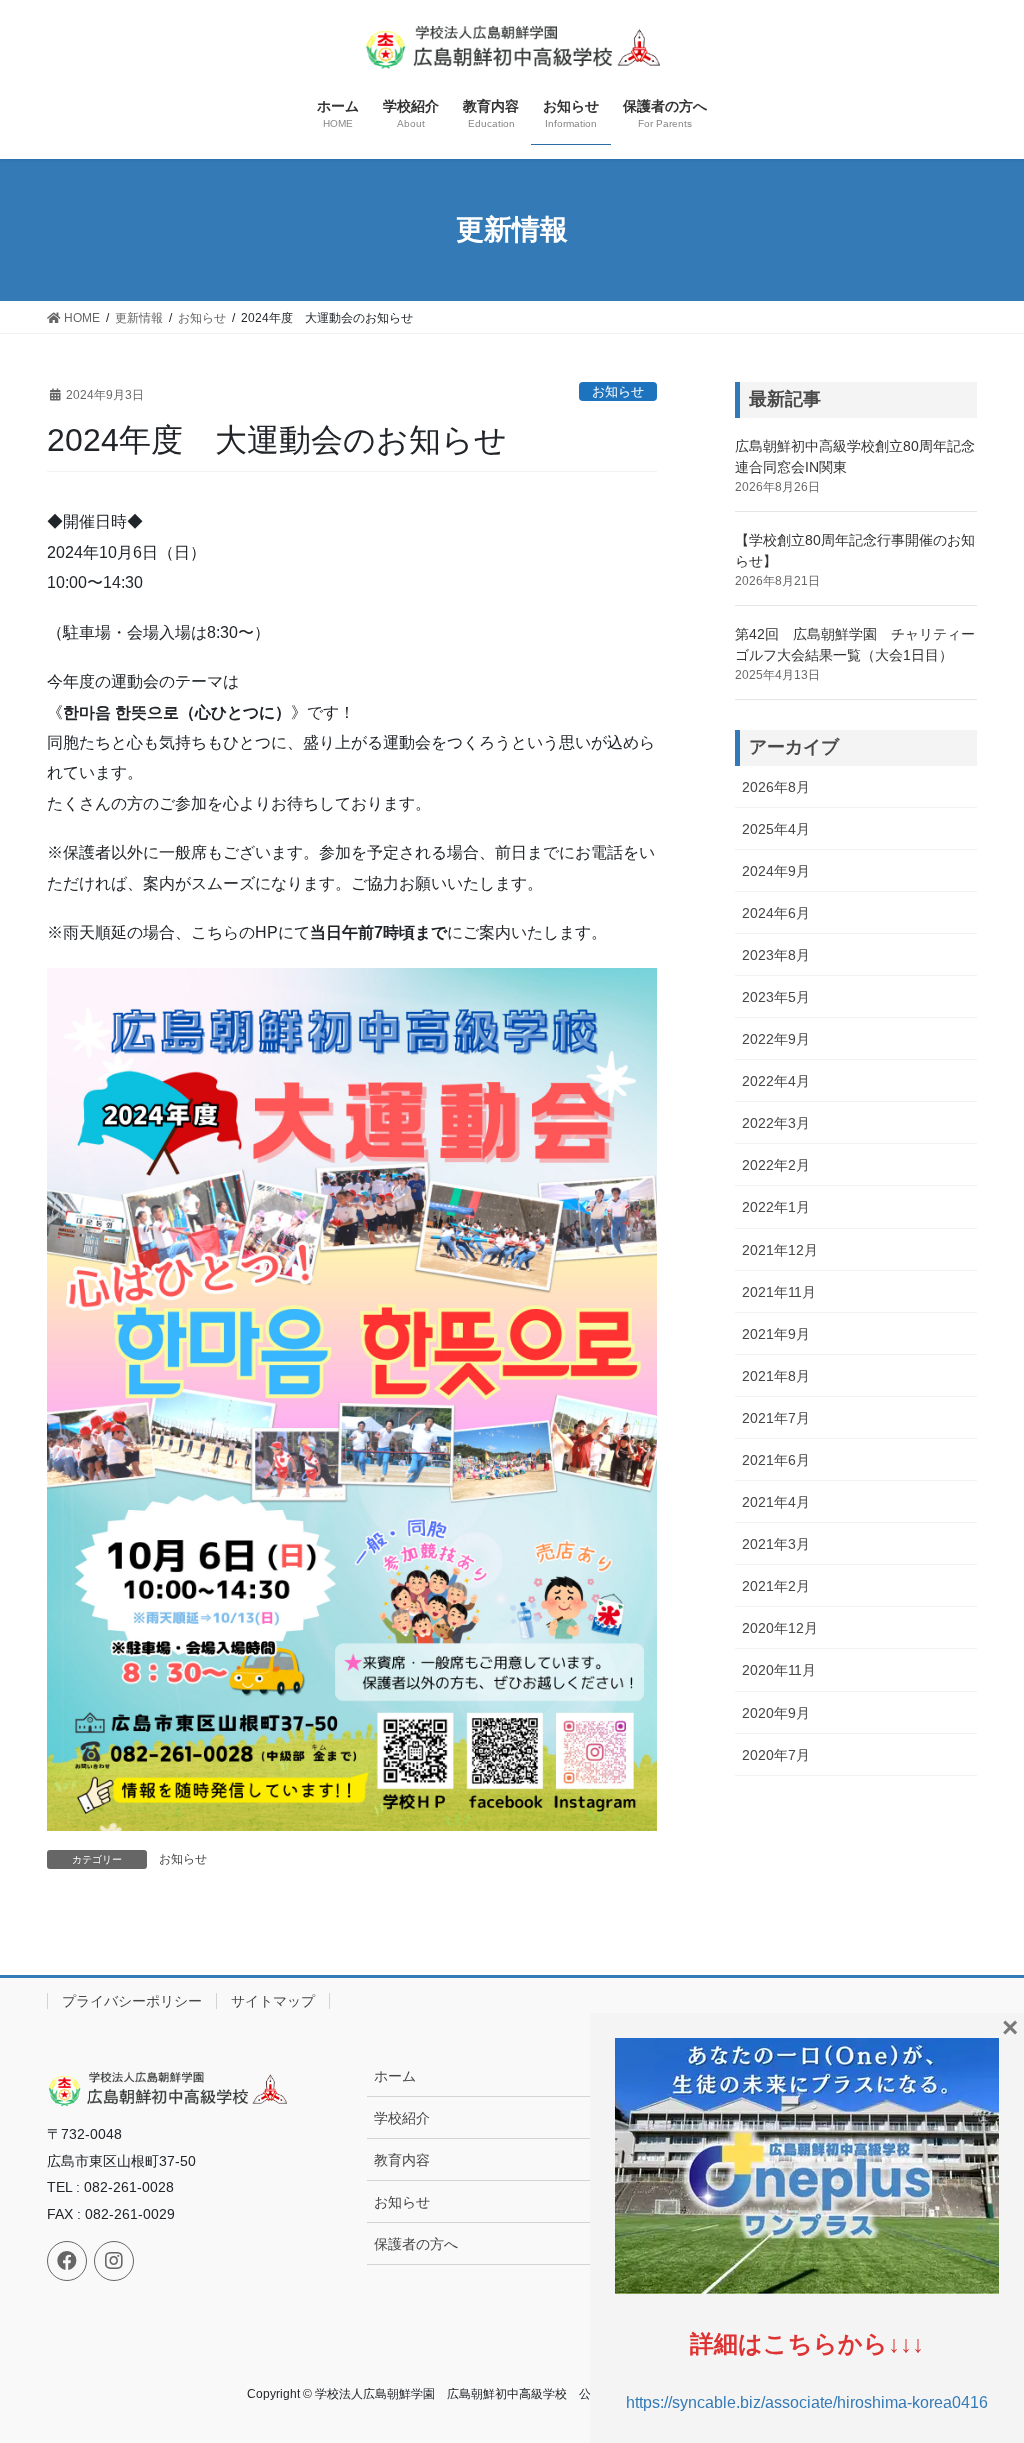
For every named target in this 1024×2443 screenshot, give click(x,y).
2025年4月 (776, 829)
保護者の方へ (416, 2244)
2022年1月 (776, 1207)
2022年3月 (776, 1123)
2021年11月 (779, 1292)
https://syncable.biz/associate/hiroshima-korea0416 (807, 2402)
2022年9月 (776, 1039)
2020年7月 (776, 1755)
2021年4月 (776, 1502)
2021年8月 (776, 1376)
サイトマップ (273, 2001)
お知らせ (618, 391)
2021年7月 (776, 1418)
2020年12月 (780, 1628)
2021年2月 (776, 1586)
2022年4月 (776, 1081)
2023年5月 (776, 997)
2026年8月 (776, 787)
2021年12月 (780, 1250)
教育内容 (402, 2160)
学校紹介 (402, 2118)
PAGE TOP (980, 2352)
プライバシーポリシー (132, 2001)
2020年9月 (776, 1713)
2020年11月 (779, 1670)
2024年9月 (776, 871)
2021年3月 (776, 1544)
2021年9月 (776, 1334)
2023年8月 (776, 955)
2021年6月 (776, 1460)
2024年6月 (776, 913)
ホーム (395, 2076)
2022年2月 (776, 1165)
